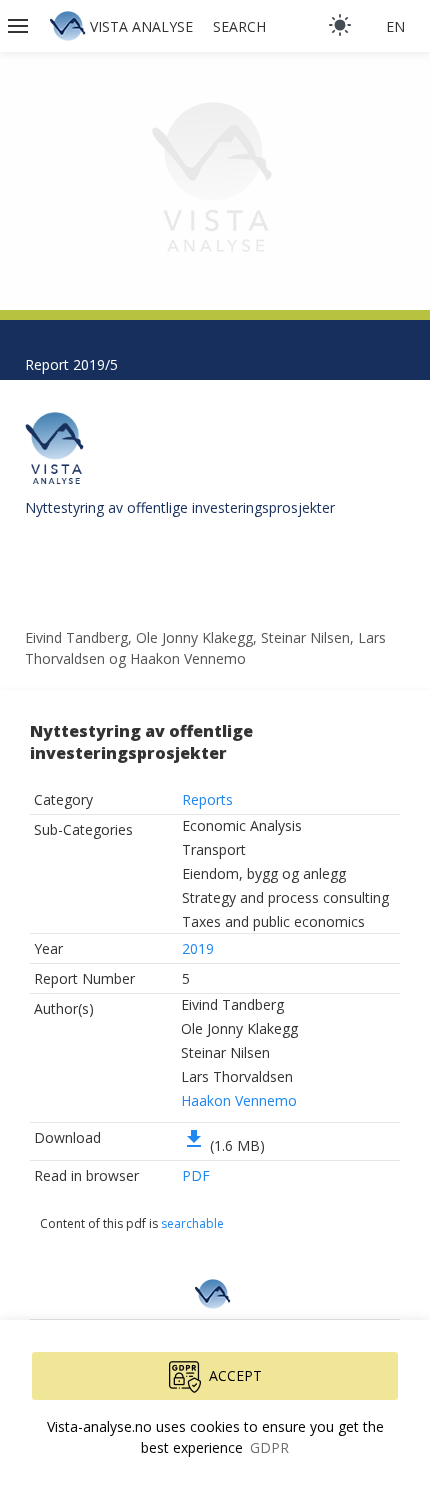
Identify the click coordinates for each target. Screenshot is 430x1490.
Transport (214, 849)
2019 (198, 948)
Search (239, 26)
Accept (235, 1375)
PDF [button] (196, 1175)
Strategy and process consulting (285, 897)
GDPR (269, 1447)
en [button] (395, 26)
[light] (340, 25)
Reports (207, 799)
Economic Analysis (242, 825)
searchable (192, 1223)
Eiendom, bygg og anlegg (264, 873)
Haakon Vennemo (239, 1100)
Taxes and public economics (273, 921)
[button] (20, 26)
